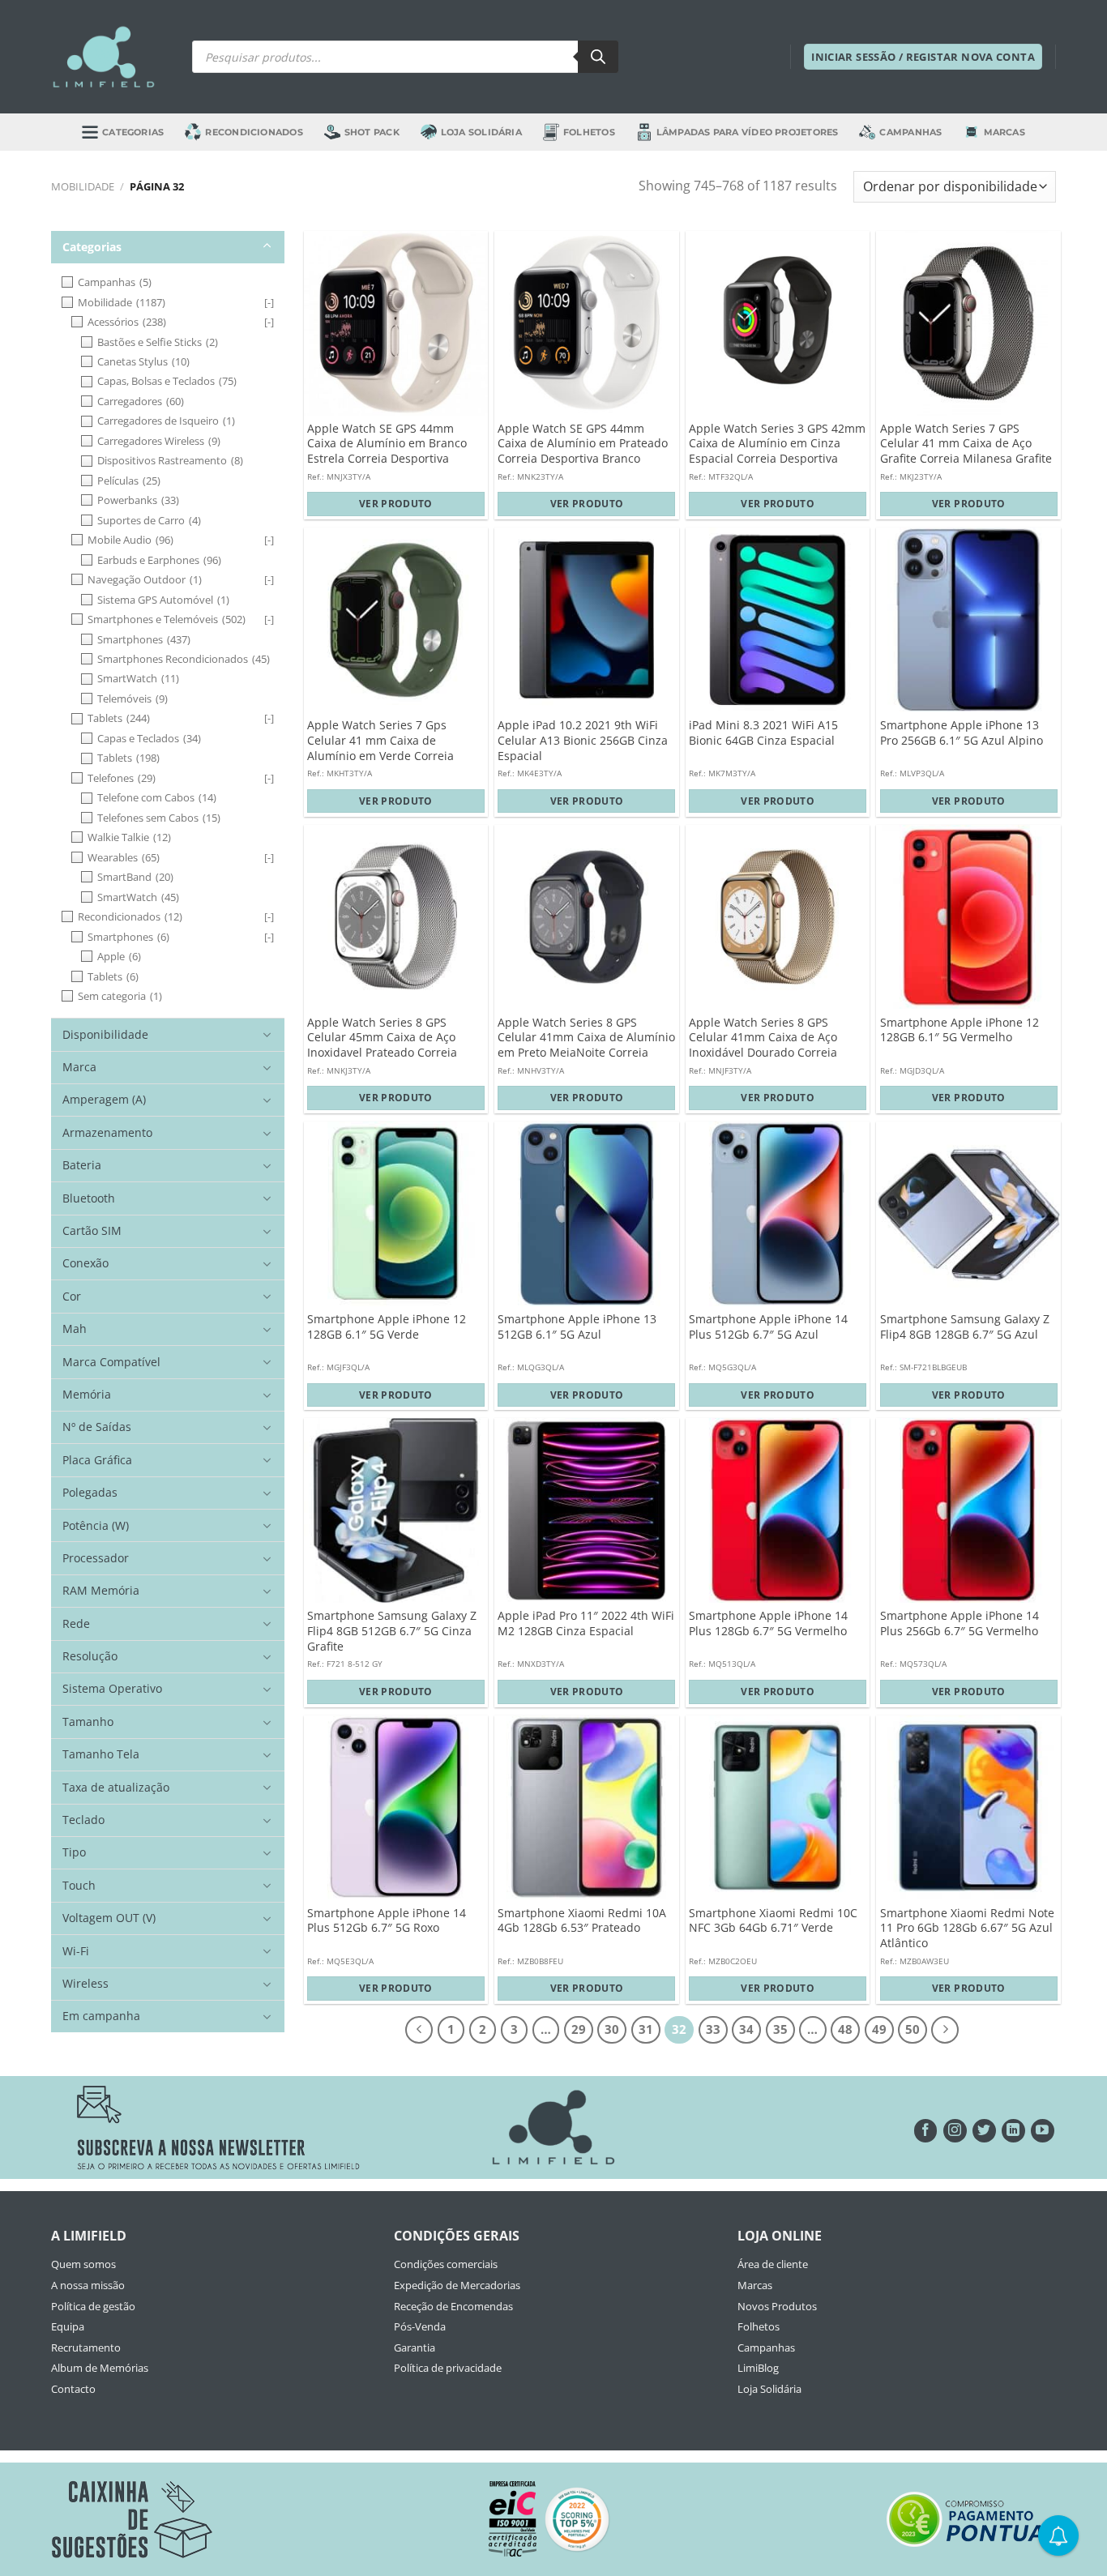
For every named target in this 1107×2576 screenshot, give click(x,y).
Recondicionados (254, 132)
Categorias (133, 132)
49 (879, 2029)
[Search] (598, 57)
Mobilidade (83, 186)
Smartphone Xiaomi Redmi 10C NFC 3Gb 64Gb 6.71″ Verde (773, 1921)
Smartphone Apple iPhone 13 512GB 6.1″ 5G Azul (577, 1327)
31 (646, 2029)
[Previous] (419, 2030)
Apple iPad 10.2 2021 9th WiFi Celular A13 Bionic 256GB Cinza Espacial (583, 740)
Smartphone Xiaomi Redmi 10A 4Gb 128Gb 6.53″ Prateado (582, 1921)
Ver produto (396, 504)
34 (746, 2029)
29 (579, 2029)
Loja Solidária (481, 132)
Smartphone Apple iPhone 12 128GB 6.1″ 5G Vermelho (960, 1030)
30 (612, 2029)
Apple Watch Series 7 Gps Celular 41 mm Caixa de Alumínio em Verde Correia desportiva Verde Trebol (380, 748)
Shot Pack (372, 132)
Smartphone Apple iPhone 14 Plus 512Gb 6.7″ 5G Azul (768, 1327)
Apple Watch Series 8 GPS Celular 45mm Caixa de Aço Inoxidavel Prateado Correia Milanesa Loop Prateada (382, 1045)
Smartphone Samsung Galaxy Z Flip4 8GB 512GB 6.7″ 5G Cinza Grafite (392, 1631)
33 (713, 2029)
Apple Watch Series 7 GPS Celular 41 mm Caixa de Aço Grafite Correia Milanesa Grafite (966, 444)
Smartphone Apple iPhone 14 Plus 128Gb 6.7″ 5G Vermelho (768, 1623)
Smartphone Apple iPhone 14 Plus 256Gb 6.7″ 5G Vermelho (960, 1623)
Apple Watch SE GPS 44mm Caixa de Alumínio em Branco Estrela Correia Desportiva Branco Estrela (387, 451)
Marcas (1004, 132)
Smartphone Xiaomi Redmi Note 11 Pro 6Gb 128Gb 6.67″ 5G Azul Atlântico (967, 1928)
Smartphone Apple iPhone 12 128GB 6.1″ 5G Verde (387, 1327)
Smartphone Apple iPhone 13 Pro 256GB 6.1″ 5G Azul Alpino (962, 733)
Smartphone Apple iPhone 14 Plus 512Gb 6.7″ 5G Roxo (387, 1921)
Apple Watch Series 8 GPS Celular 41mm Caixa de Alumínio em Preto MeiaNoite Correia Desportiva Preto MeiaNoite (586, 1045)
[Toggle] (267, 246)
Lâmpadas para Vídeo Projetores (748, 132)
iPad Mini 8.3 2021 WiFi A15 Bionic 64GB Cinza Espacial (763, 733)
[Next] (945, 2030)
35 (780, 2029)
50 (913, 2029)
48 (845, 2029)
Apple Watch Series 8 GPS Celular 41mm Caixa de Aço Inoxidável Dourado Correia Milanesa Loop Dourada (763, 1045)
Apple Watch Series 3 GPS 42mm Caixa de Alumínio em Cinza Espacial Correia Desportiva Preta (777, 451)
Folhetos (589, 132)
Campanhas (910, 132)
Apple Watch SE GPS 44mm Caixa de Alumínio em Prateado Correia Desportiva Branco (583, 444)
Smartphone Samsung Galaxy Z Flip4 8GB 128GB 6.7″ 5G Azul (965, 1327)
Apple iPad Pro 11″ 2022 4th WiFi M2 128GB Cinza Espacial (586, 1623)
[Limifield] (104, 57)
